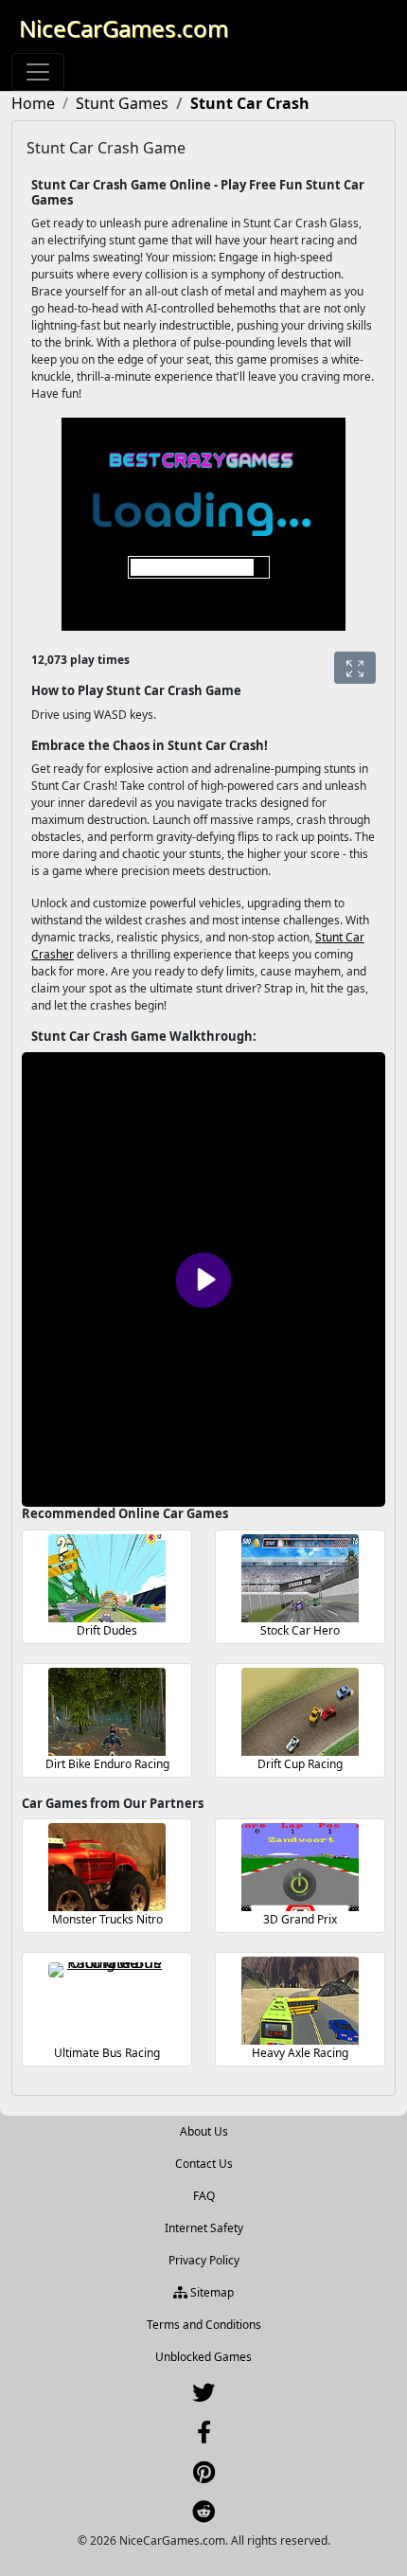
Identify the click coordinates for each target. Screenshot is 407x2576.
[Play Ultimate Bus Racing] (107, 2001)
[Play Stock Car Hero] (300, 1578)
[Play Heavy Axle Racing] (300, 2001)
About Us (204, 2131)
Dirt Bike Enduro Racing (107, 1764)
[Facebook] (204, 2436)
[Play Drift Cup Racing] (300, 1712)
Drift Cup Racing (300, 1764)
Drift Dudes (107, 1630)
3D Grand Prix (300, 1919)
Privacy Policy (204, 2260)
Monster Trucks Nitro (107, 1919)
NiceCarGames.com (124, 28)
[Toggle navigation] (38, 72)
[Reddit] (203, 2516)
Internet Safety (204, 2228)
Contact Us (204, 2164)
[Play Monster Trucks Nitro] (107, 1867)
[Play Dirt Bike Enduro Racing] (107, 1712)
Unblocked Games (203, 2357)
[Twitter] (203, 2397)
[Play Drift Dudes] (107, 1578)
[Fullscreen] (355, 668)
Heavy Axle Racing (300, 2053)
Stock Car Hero (300, 1630)
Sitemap (211, 2292)
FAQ (204, 2196)
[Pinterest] (204, 2476)
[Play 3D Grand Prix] (300, 1867)
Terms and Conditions (204, 2325)
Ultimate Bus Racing (107, 2053)
